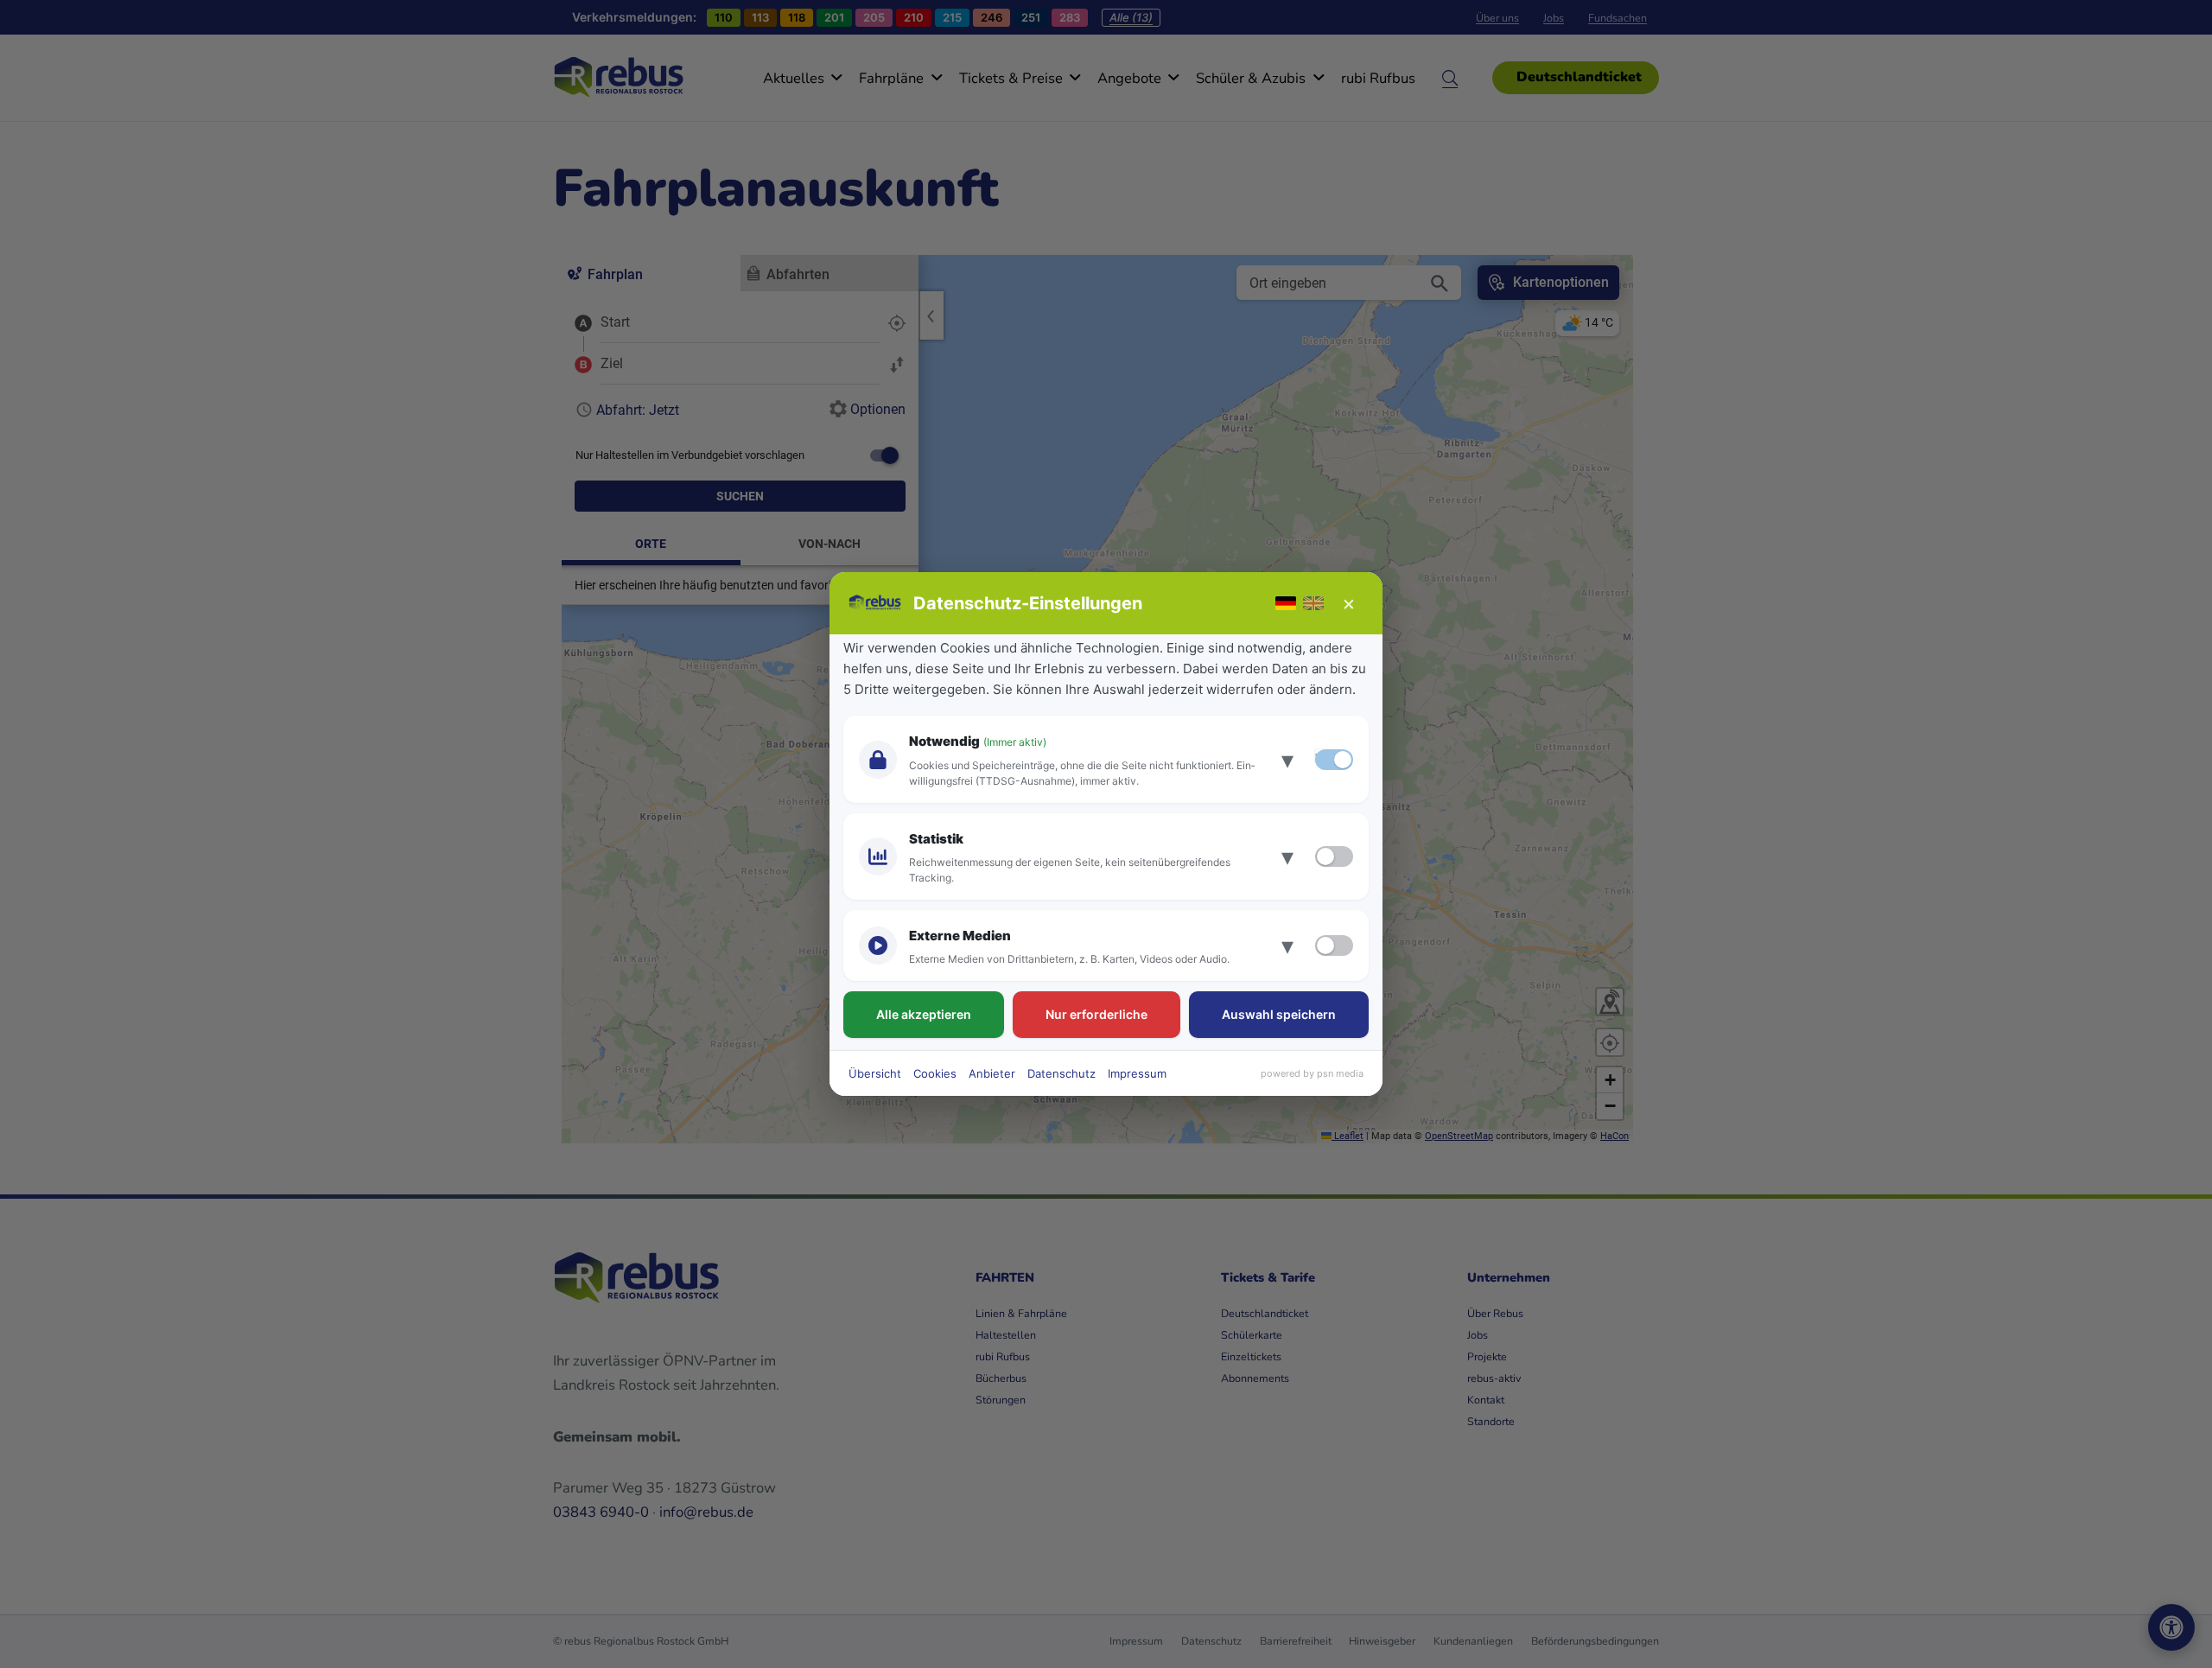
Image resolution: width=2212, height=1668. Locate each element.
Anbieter (992, 1073)
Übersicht (875, 1073)
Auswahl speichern (1279, 1014)
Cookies (935, 1073)
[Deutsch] (1286, 603)
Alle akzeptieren (924, 1014)
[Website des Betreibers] (876, 603)
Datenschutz (1062, 1073)
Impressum (1137, 1073)
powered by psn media (1312, 1073)
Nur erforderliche (1096, 1014)
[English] (1313, 603)
